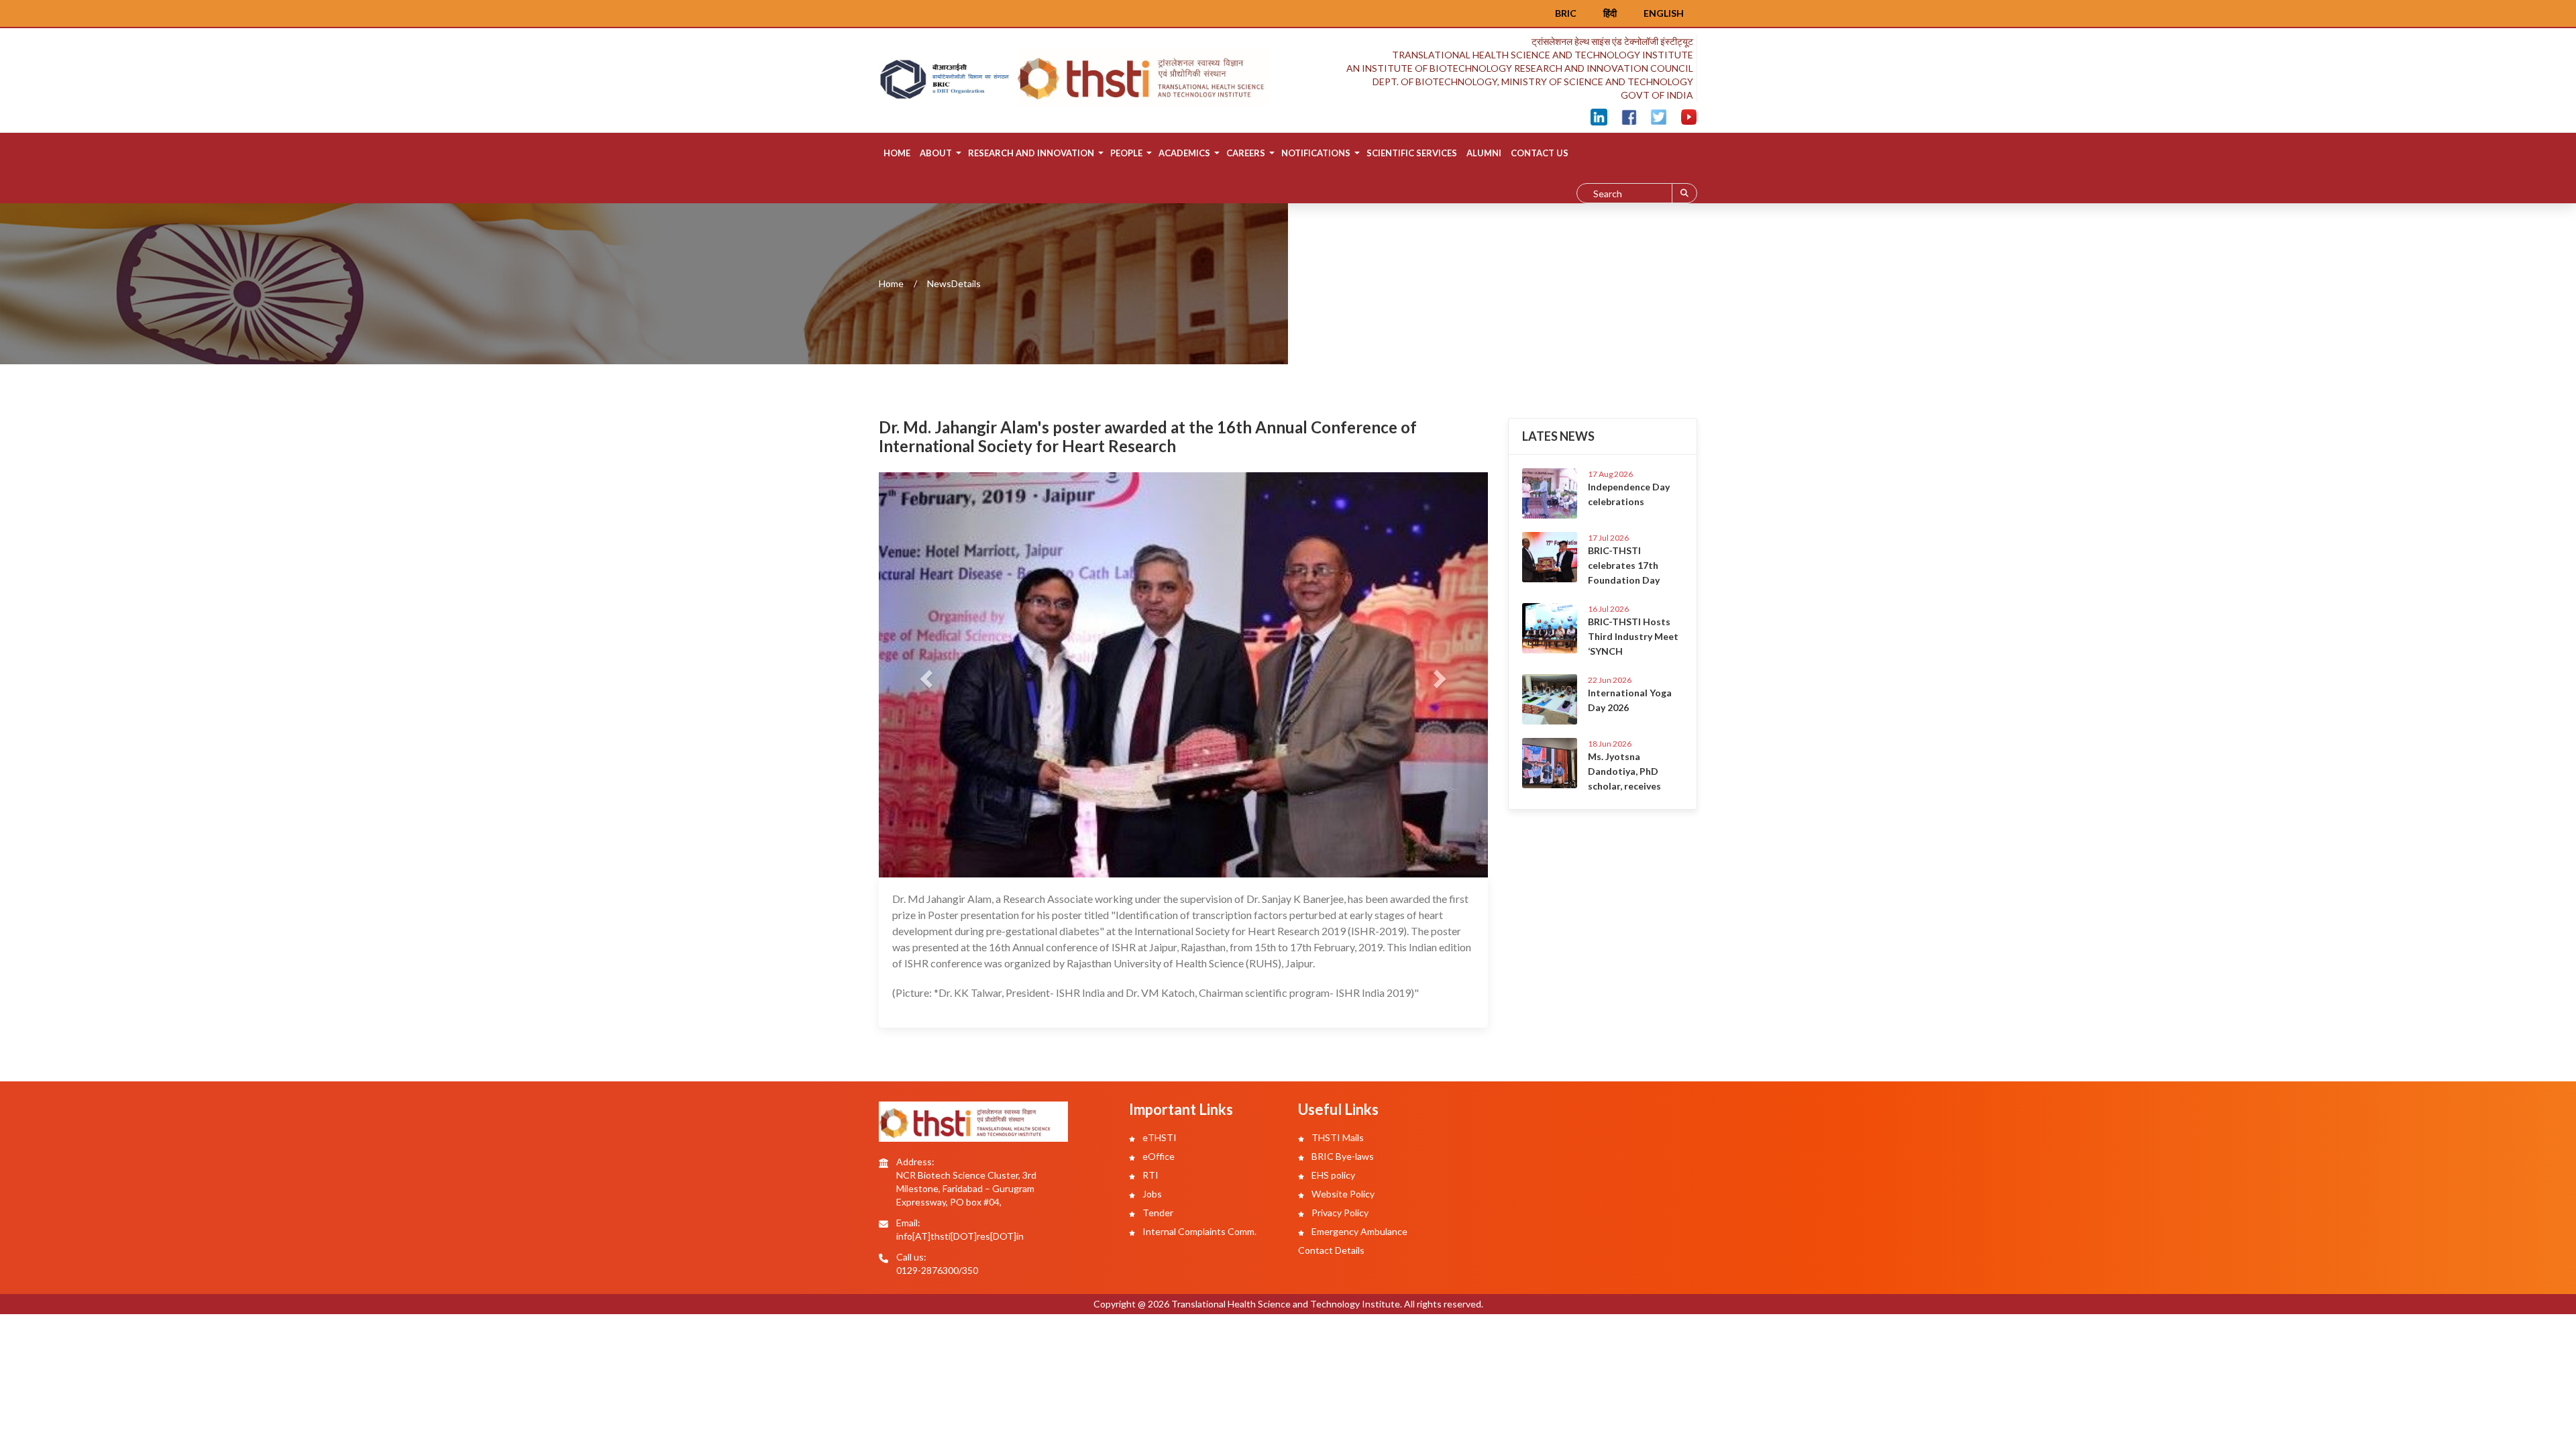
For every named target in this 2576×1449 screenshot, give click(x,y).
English (1664, 13)
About (936, 153)
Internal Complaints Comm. (1198, 1231)
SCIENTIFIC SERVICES (1412, 153)
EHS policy (1332, 1175)
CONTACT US (1540, 153)
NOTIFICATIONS (1316, 153)
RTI (1149, 1175)
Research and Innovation (1031, 153)
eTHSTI (1159, 1137)
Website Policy (1342, 1194)
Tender (1157, 1213)
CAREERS (1246, 153)
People (1126, 153)
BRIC (1566, 13)
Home (897, 153)
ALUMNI (1484, 153)
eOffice (1158, 1156)
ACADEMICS (1184, 153)
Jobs (1151, 1194)
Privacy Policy (1339, 1213)
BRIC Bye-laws (1342, 1156)
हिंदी (1610, 13)
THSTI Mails (1337, 1137)
